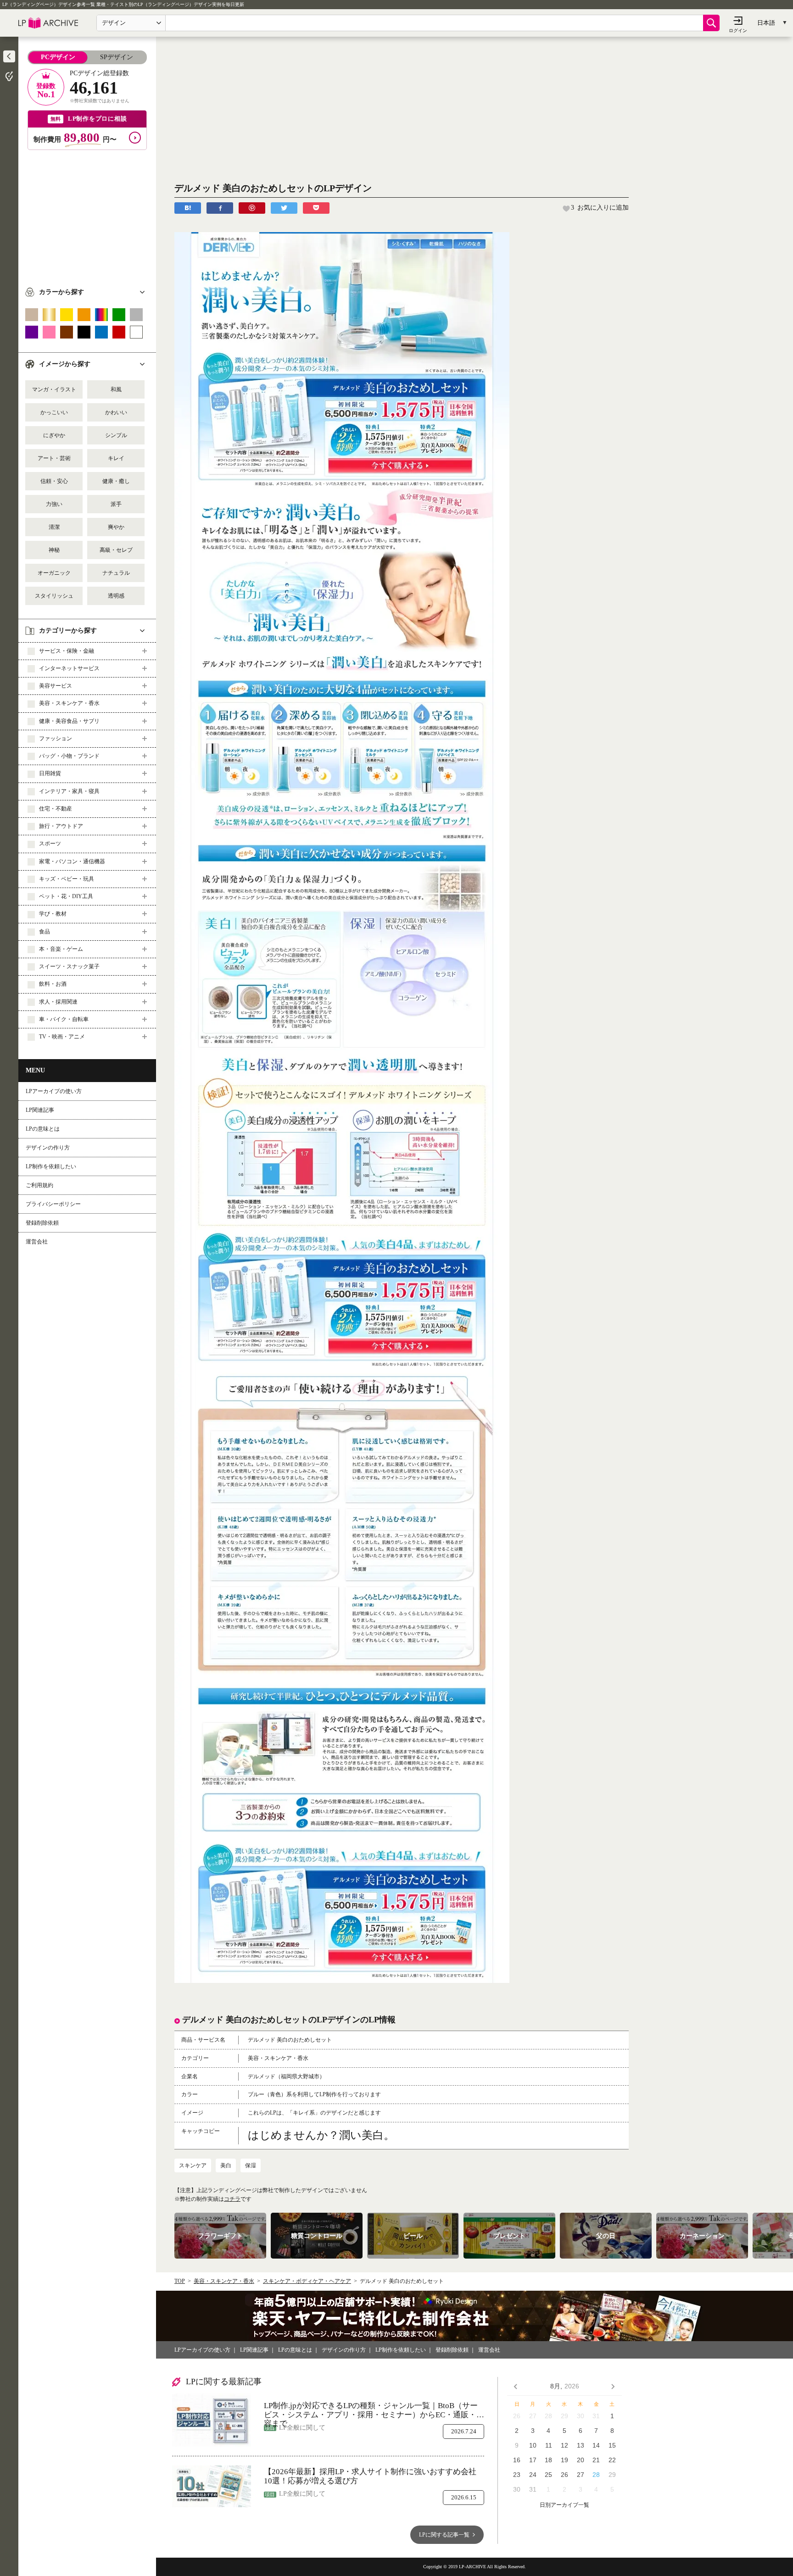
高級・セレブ (116, 550)
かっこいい (54, 412)
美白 (226, 2165)
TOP (180, 2281)
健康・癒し (116, 481)
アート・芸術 (54, 458)
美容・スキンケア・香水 (224, 2281)
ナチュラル (116, 573)
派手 (116, 504)
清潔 (54, 527)
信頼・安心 (54, 481)
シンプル (116, 435)
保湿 (251, 2165)
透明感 (116, 596)
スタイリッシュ (54, 596)
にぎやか (54, 435)
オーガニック (54, 573)
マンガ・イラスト (54, 389)
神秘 (54, 550)
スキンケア (193, 2165)
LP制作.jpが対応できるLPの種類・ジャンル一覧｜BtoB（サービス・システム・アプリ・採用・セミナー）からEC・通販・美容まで (374, 2410)
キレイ (116, 458)
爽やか (116, 527)
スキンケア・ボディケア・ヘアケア (307, 2281)
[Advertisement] (87, 214)
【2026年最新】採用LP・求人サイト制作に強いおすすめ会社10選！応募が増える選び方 (370, 2476)
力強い (54, 504)
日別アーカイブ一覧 (564, 2505)
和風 (116, 389)
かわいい (116, 412)
